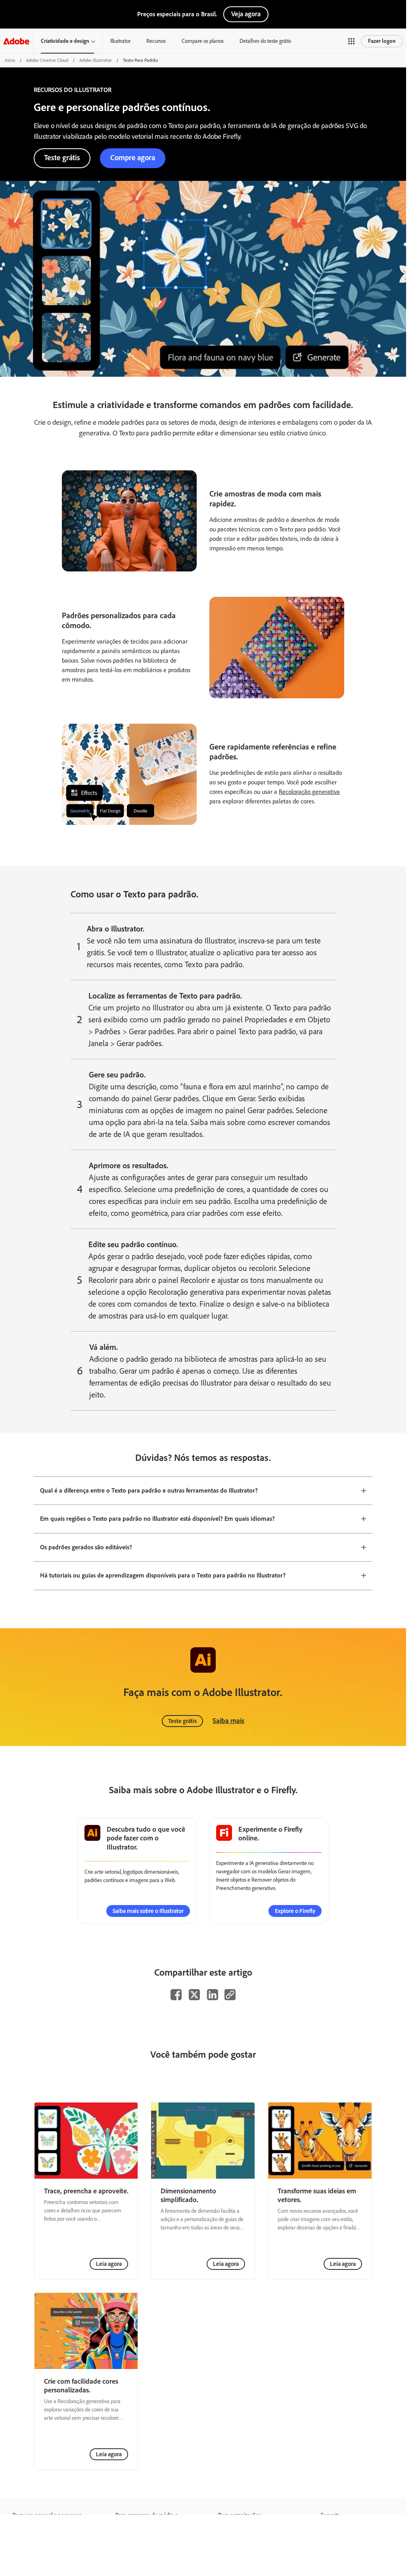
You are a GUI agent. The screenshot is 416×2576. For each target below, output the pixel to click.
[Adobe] (16, 41)
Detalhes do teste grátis (265, 41)
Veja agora (246, 14)
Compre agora (133, 158)
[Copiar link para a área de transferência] (230, 1995)
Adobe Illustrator (96, 60)
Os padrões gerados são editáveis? (86, 1547)
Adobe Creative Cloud (47, 60)
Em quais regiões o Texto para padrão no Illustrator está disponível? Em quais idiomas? (157, 1519)
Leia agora (109, 2264)
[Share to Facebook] (176, 1995)
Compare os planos (203, 41)
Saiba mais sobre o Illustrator (148, 1911)
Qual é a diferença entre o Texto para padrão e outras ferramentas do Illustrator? (149, 1490)
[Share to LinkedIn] (213, 1995)
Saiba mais (228, 1721)
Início (10, 60)
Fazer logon (382, 41)
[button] (351, 41)
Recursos (156, 41)
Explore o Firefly (295, 1911)
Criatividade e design (65, 41)
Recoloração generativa (309, 792)
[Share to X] (194, 1995)
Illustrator (120, 41)
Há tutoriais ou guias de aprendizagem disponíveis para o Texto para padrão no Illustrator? (163, 1575)
